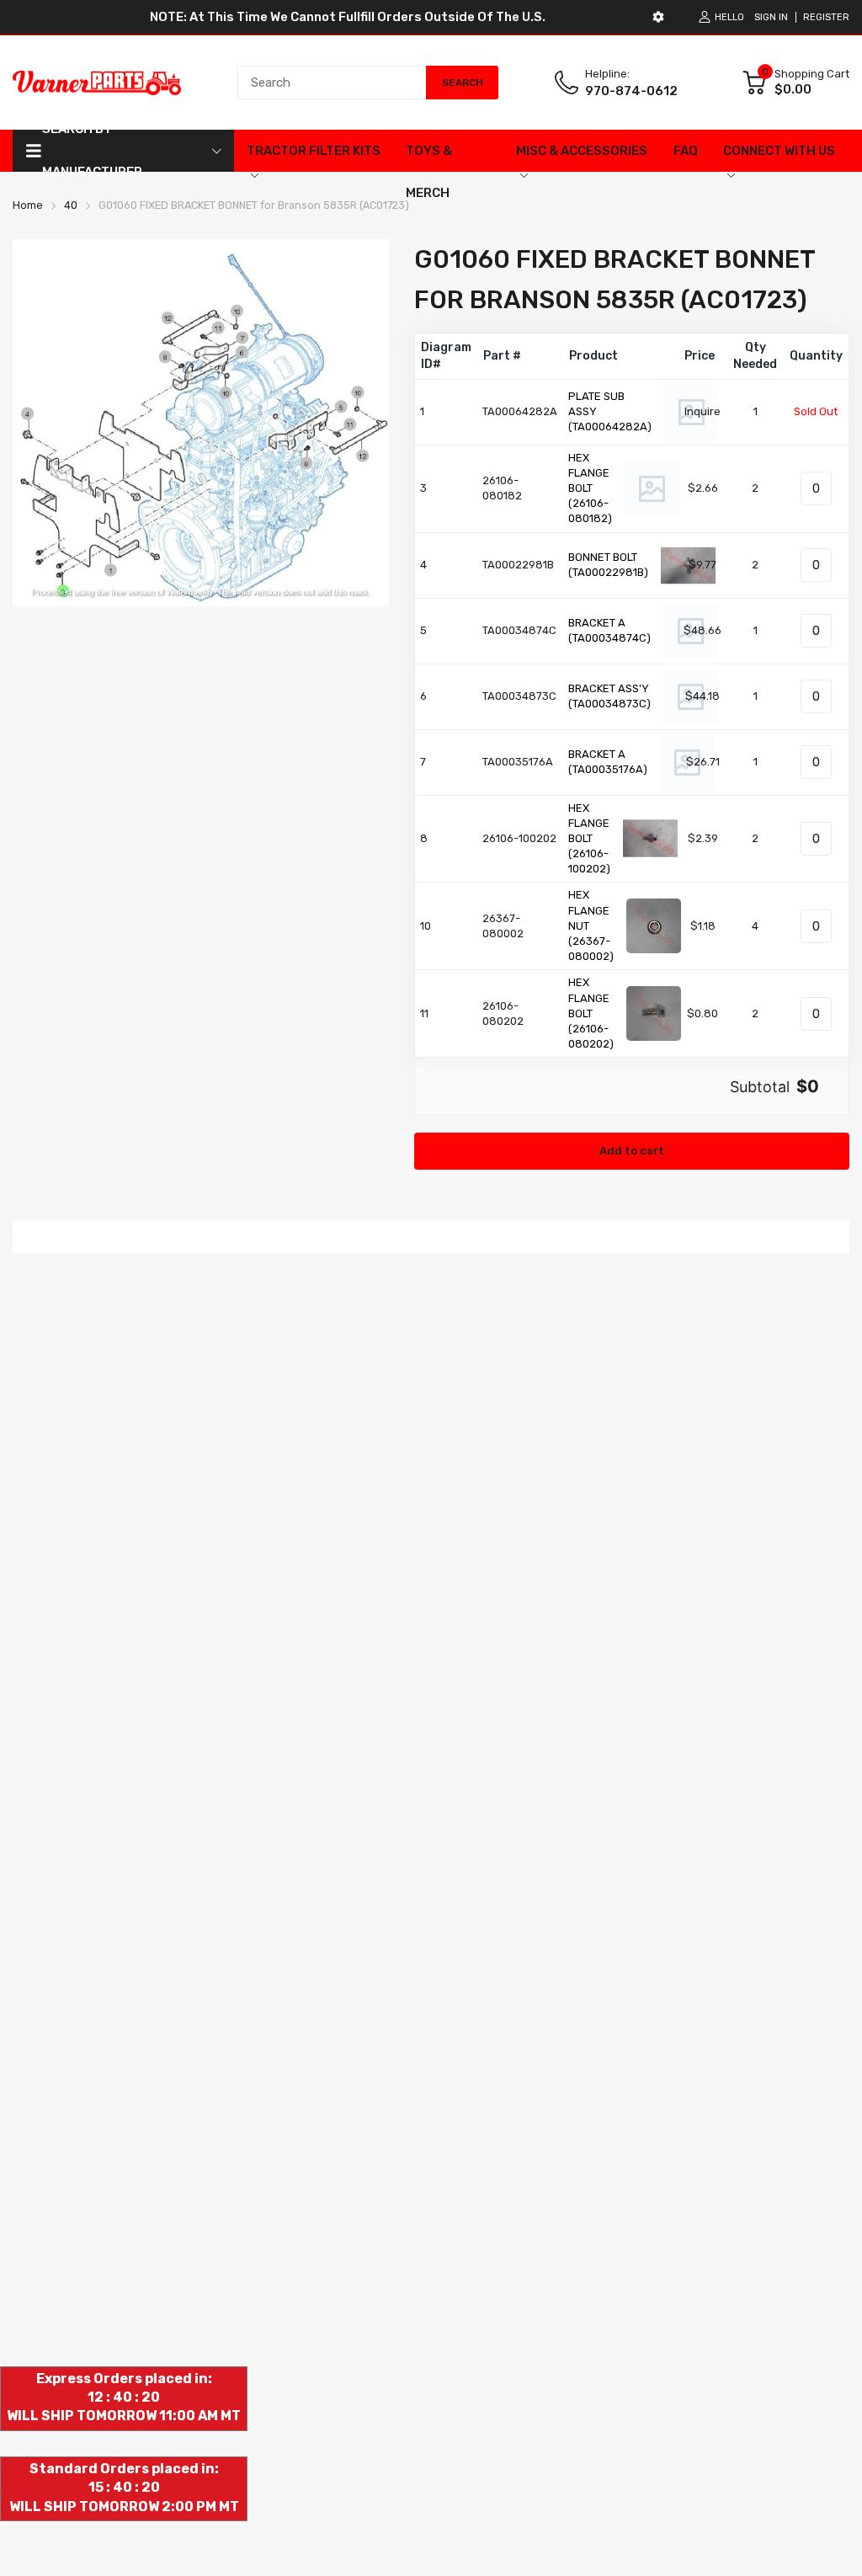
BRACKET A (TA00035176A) (608, 762)
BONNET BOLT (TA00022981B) (608, 565)
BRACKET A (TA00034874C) (609, 630)
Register (826, 17)
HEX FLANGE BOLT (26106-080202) (591, 1013)
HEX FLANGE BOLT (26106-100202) (589, 839)
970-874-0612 (631, 91)
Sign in (771, 17)
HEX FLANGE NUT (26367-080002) (591, 925)
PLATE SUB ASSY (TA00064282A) (610, 411)
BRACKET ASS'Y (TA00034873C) (609, 696)
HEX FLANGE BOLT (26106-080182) (590, 488)
